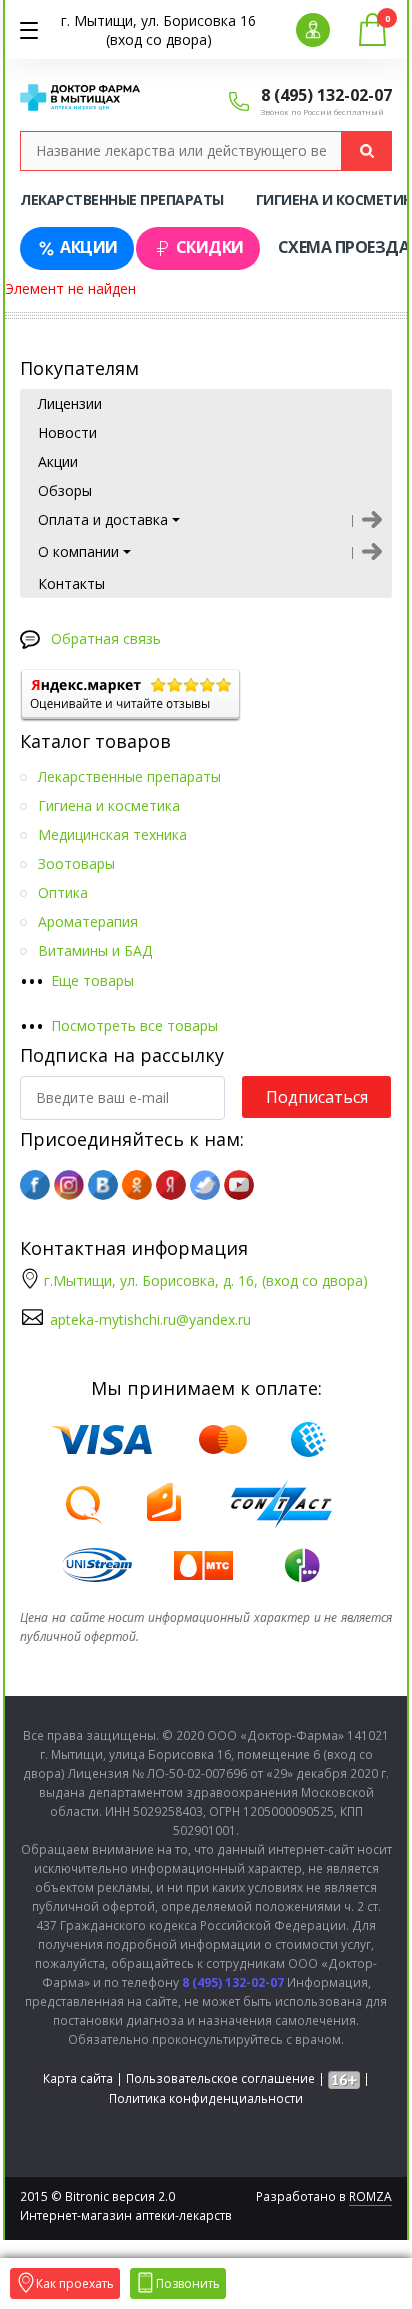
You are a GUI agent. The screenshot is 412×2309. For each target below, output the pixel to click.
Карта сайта (78, 2078)
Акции (89, 247)
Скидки (210, 247)
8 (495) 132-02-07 (326, 95)
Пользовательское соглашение (220, 2078)
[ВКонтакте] (103, 1185)
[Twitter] (205, 1185)
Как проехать (75, 2283)
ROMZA (370, 2196)
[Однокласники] (137, 1185)
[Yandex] (171, 1185)
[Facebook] (35, 1185)
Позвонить (188, 2283)
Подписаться (317, 1097)
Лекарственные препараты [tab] (122, 199)
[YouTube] (239, 1185)
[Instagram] (69, 1185)
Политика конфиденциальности (206, 2098)
